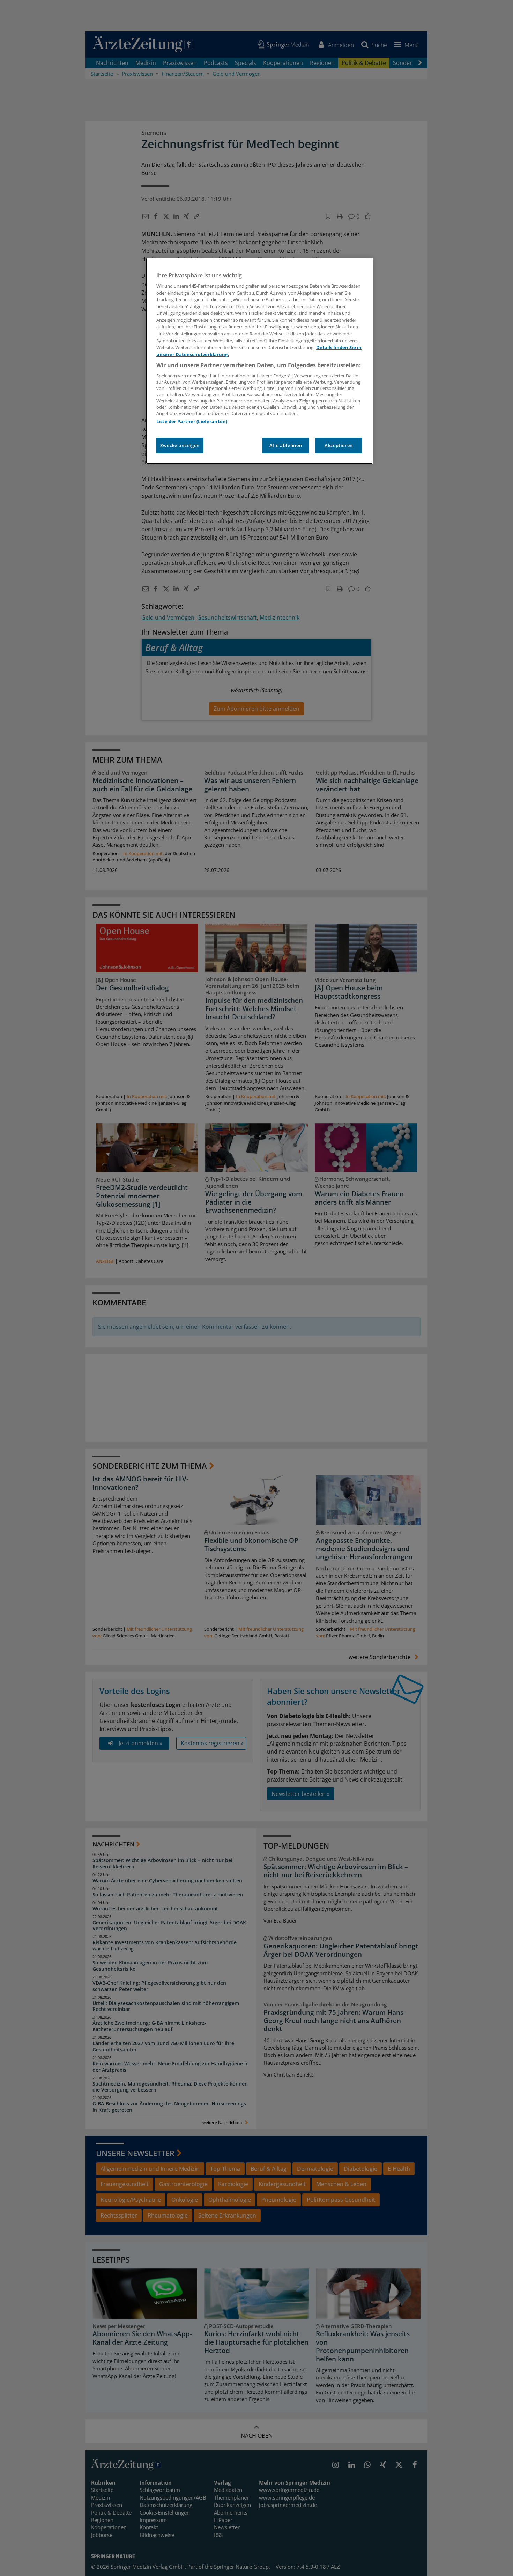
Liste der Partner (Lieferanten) (192, 421)
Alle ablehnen (286, 445)
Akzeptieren (339, 445)
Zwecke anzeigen (180, 445)
